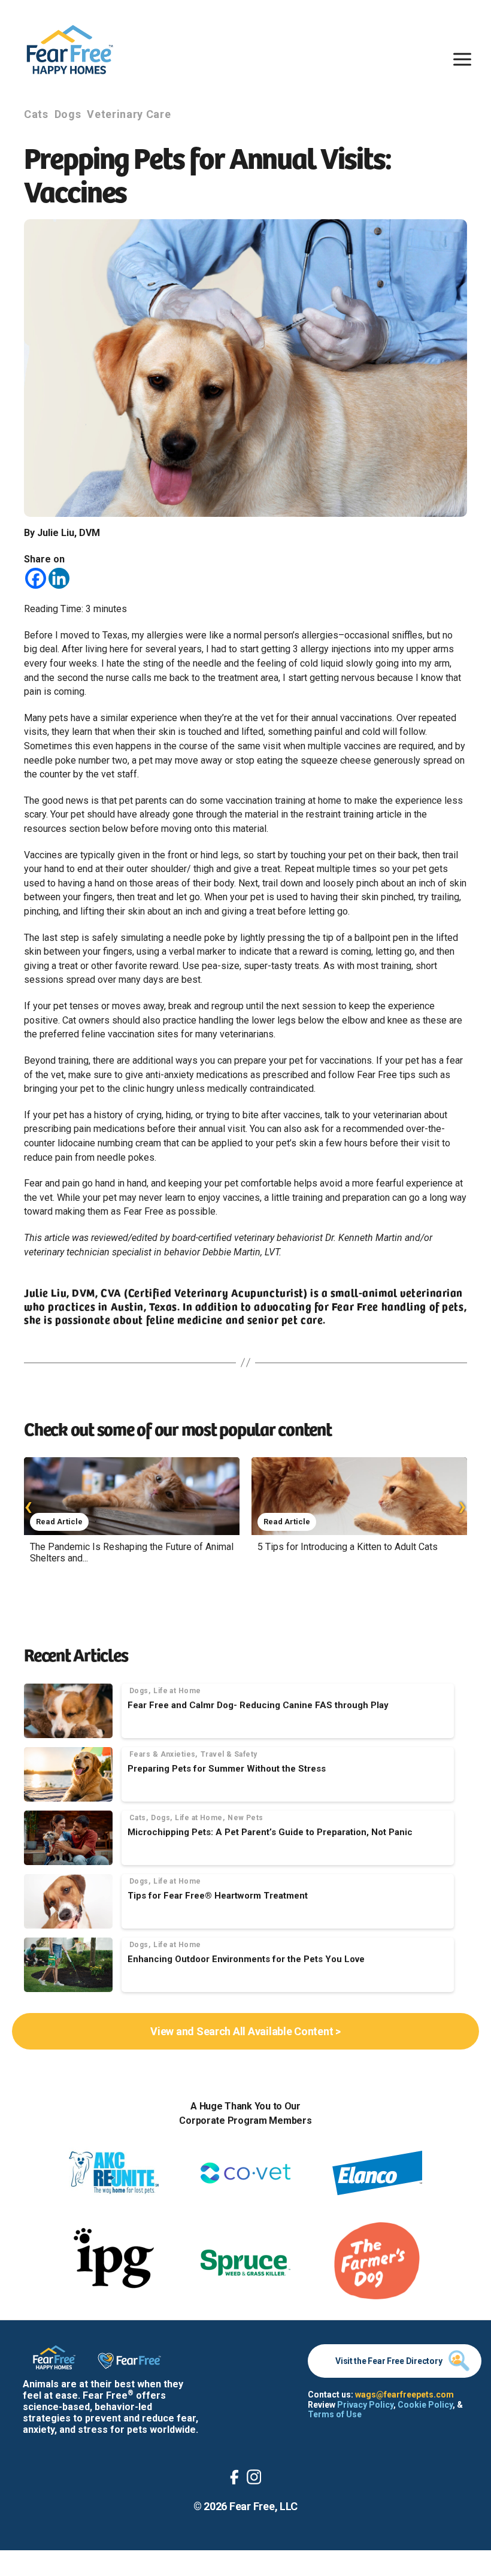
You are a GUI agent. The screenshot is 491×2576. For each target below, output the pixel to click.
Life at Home (177, 1691)
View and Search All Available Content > (245, 2031)
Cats (36, 114)
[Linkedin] (59, 578)
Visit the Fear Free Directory (389, 2361)
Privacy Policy (365, 2405)
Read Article (59, 1522)
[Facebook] (36, 578)
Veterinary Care (129, 114)
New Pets (245, 1818)
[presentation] (28, 1505)
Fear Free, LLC (263, 2506)
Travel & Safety (229, 1754)
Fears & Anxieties (162, 1754)
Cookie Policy (425, 2405)
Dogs (68, 114)
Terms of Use (335, 2414)
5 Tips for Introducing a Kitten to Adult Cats (348, 1547)
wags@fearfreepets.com (404, 2395)
